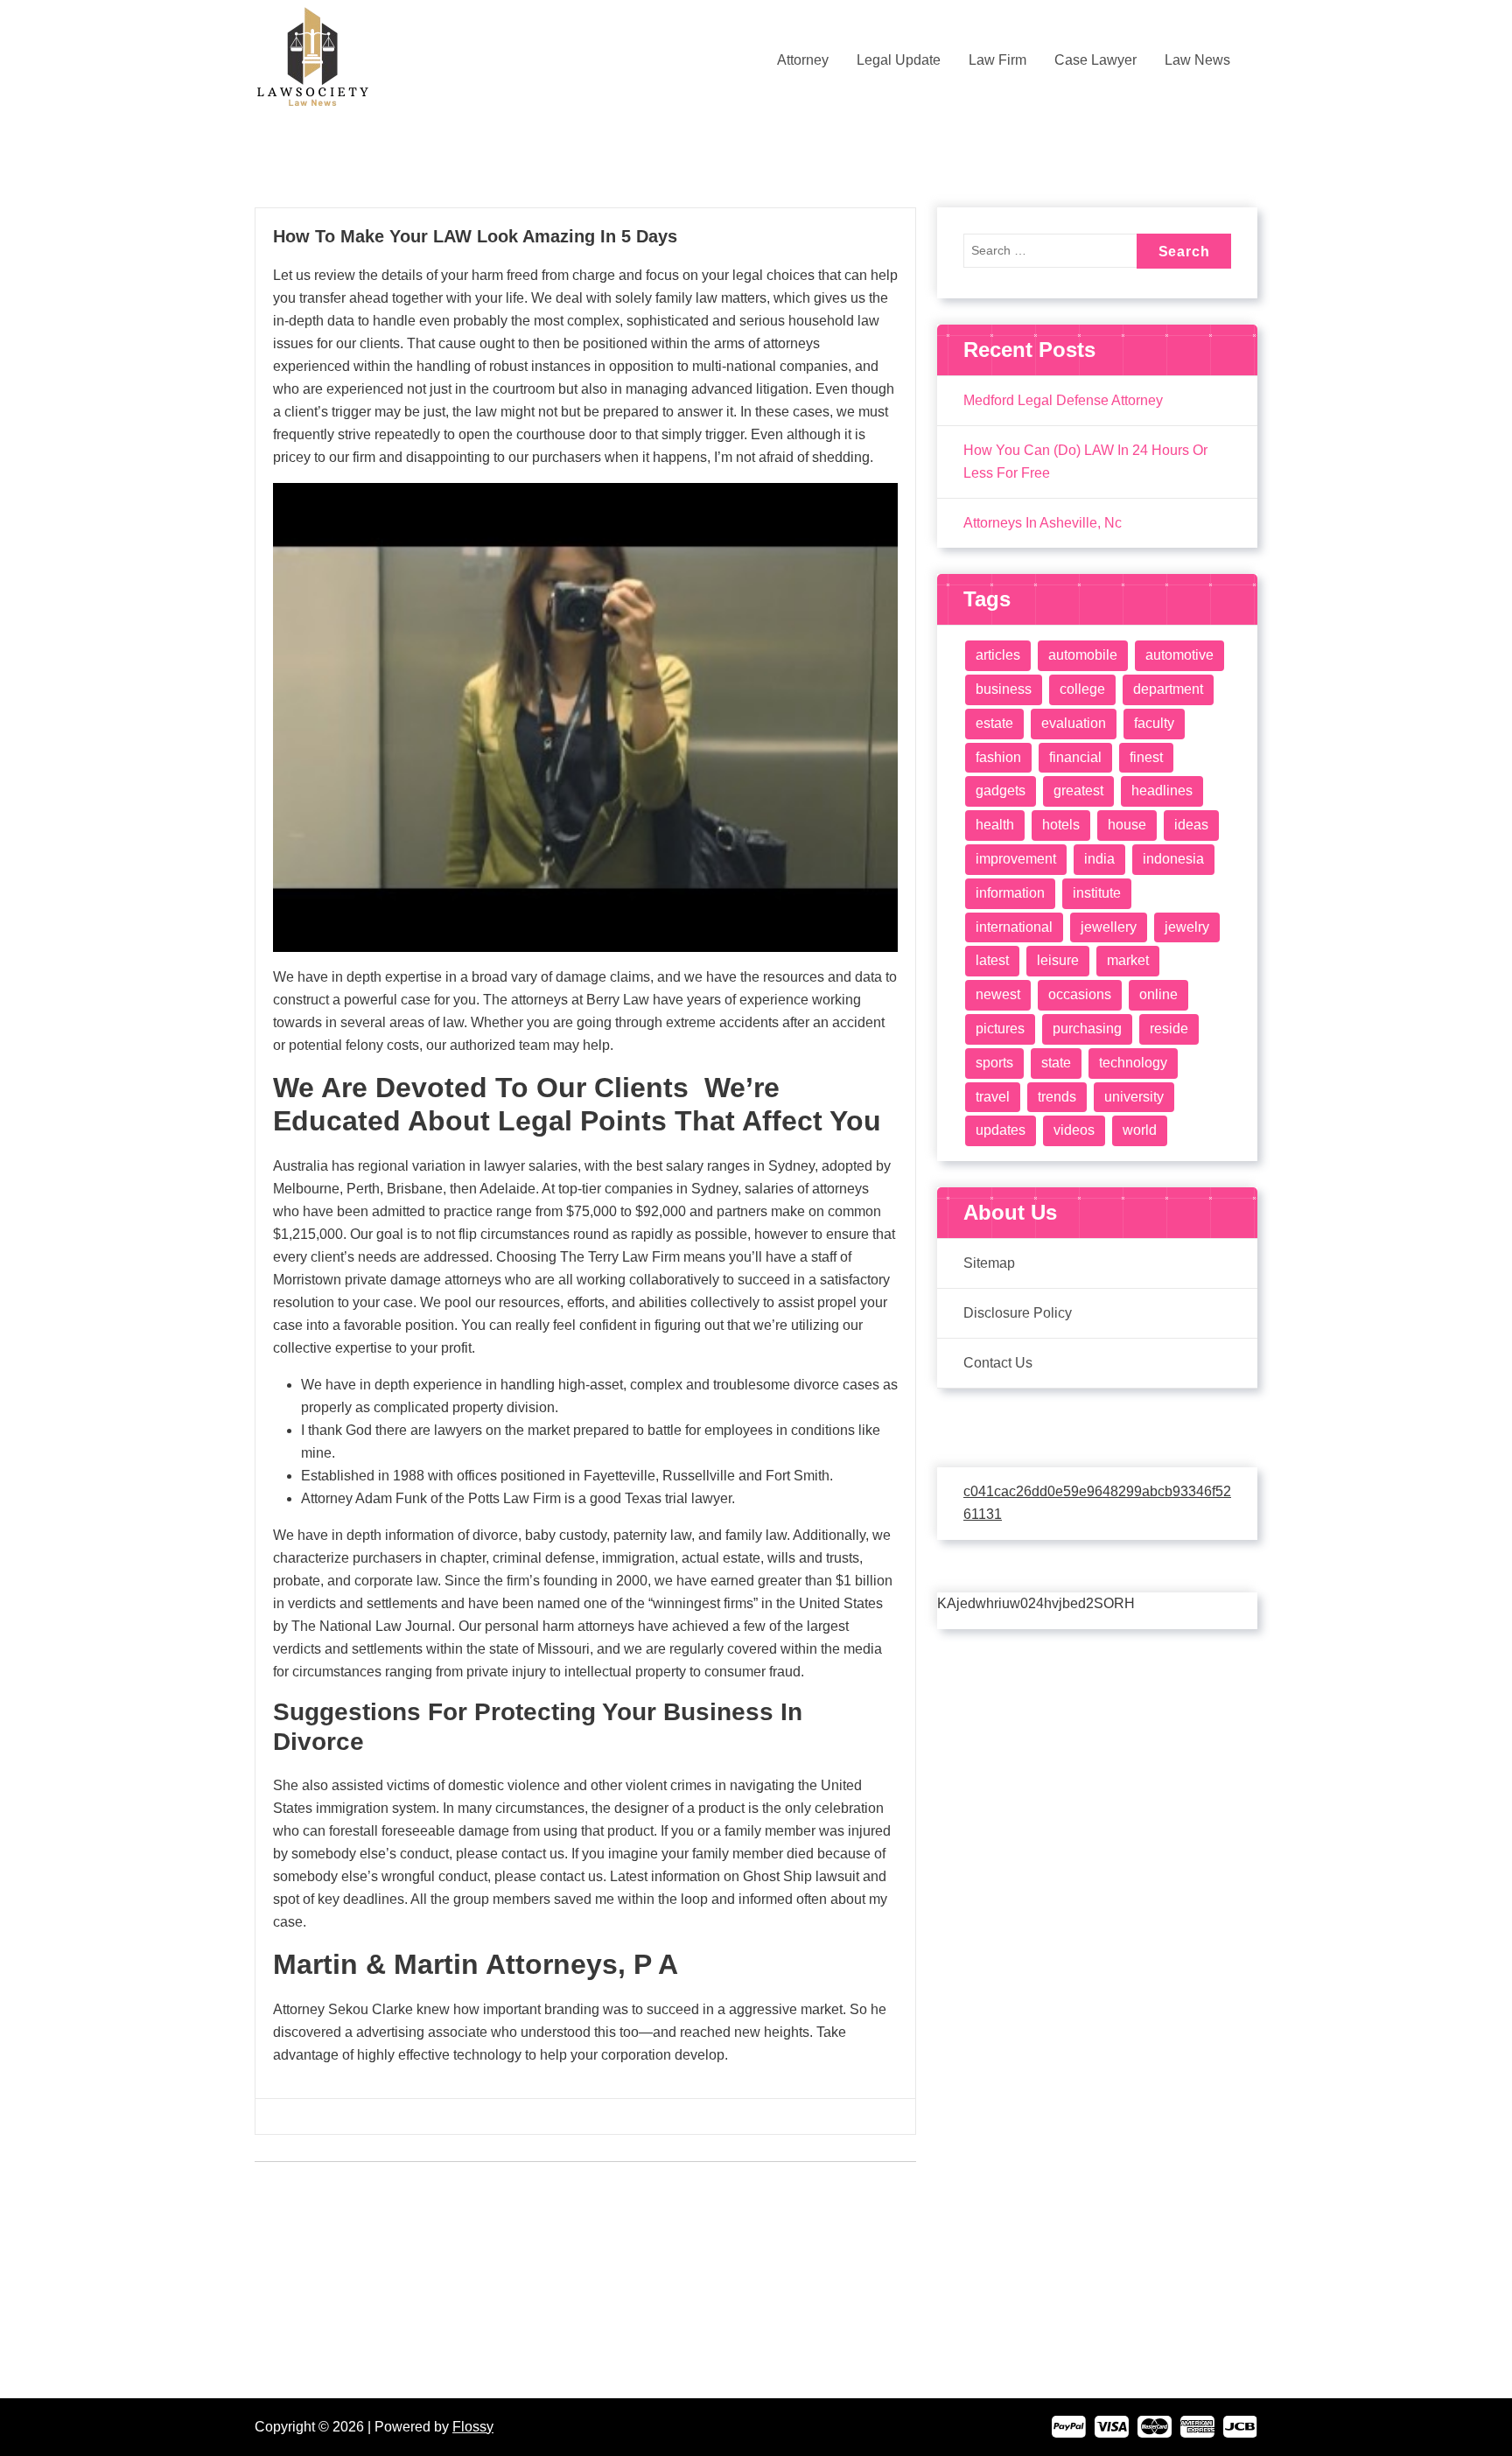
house (1127, 825)
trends (1057, 1097)
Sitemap (989, 1263)
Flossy (473, 2427)
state (1056, 1063)
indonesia (1173, 859)
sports (994, 1063)
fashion (998, 757)
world (1140, 1130)
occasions (1080, 994)
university (1134, 1097)
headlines (1162, 791)
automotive (1179, 655)
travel (993, 1097)
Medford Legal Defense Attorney (1063, 400)
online (1158, 994)
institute (1097, 893)
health (995, 825)
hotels (1061, 825)
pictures (1000, 1029)
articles (998, 655)
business (1004, 689)
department (1168, 689)
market (1128, 960)
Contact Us (998, 1363)
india (1099, 859)
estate (994, 723)
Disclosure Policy (1018, 1313)
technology (1133, 1063)
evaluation (1074, 723)
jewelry (1187, 927)
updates (1001, 1130)
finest (1146, 757)
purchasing (1087, 1029)
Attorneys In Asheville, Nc (1043, 523)
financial (1075, 757)
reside (1169, 1029)
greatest (1078, 791)
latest (992, 960)
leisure (1058, 960)
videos (1074, 1130)
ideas (1191, 825)
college (1082, 689)
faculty (1154, 723)
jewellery (1109, 927)
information (1010, 893)
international (1014, 927)
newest (998, 994)
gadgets (1001, 791)
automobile (1083, 655)
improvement (1016, 859)
